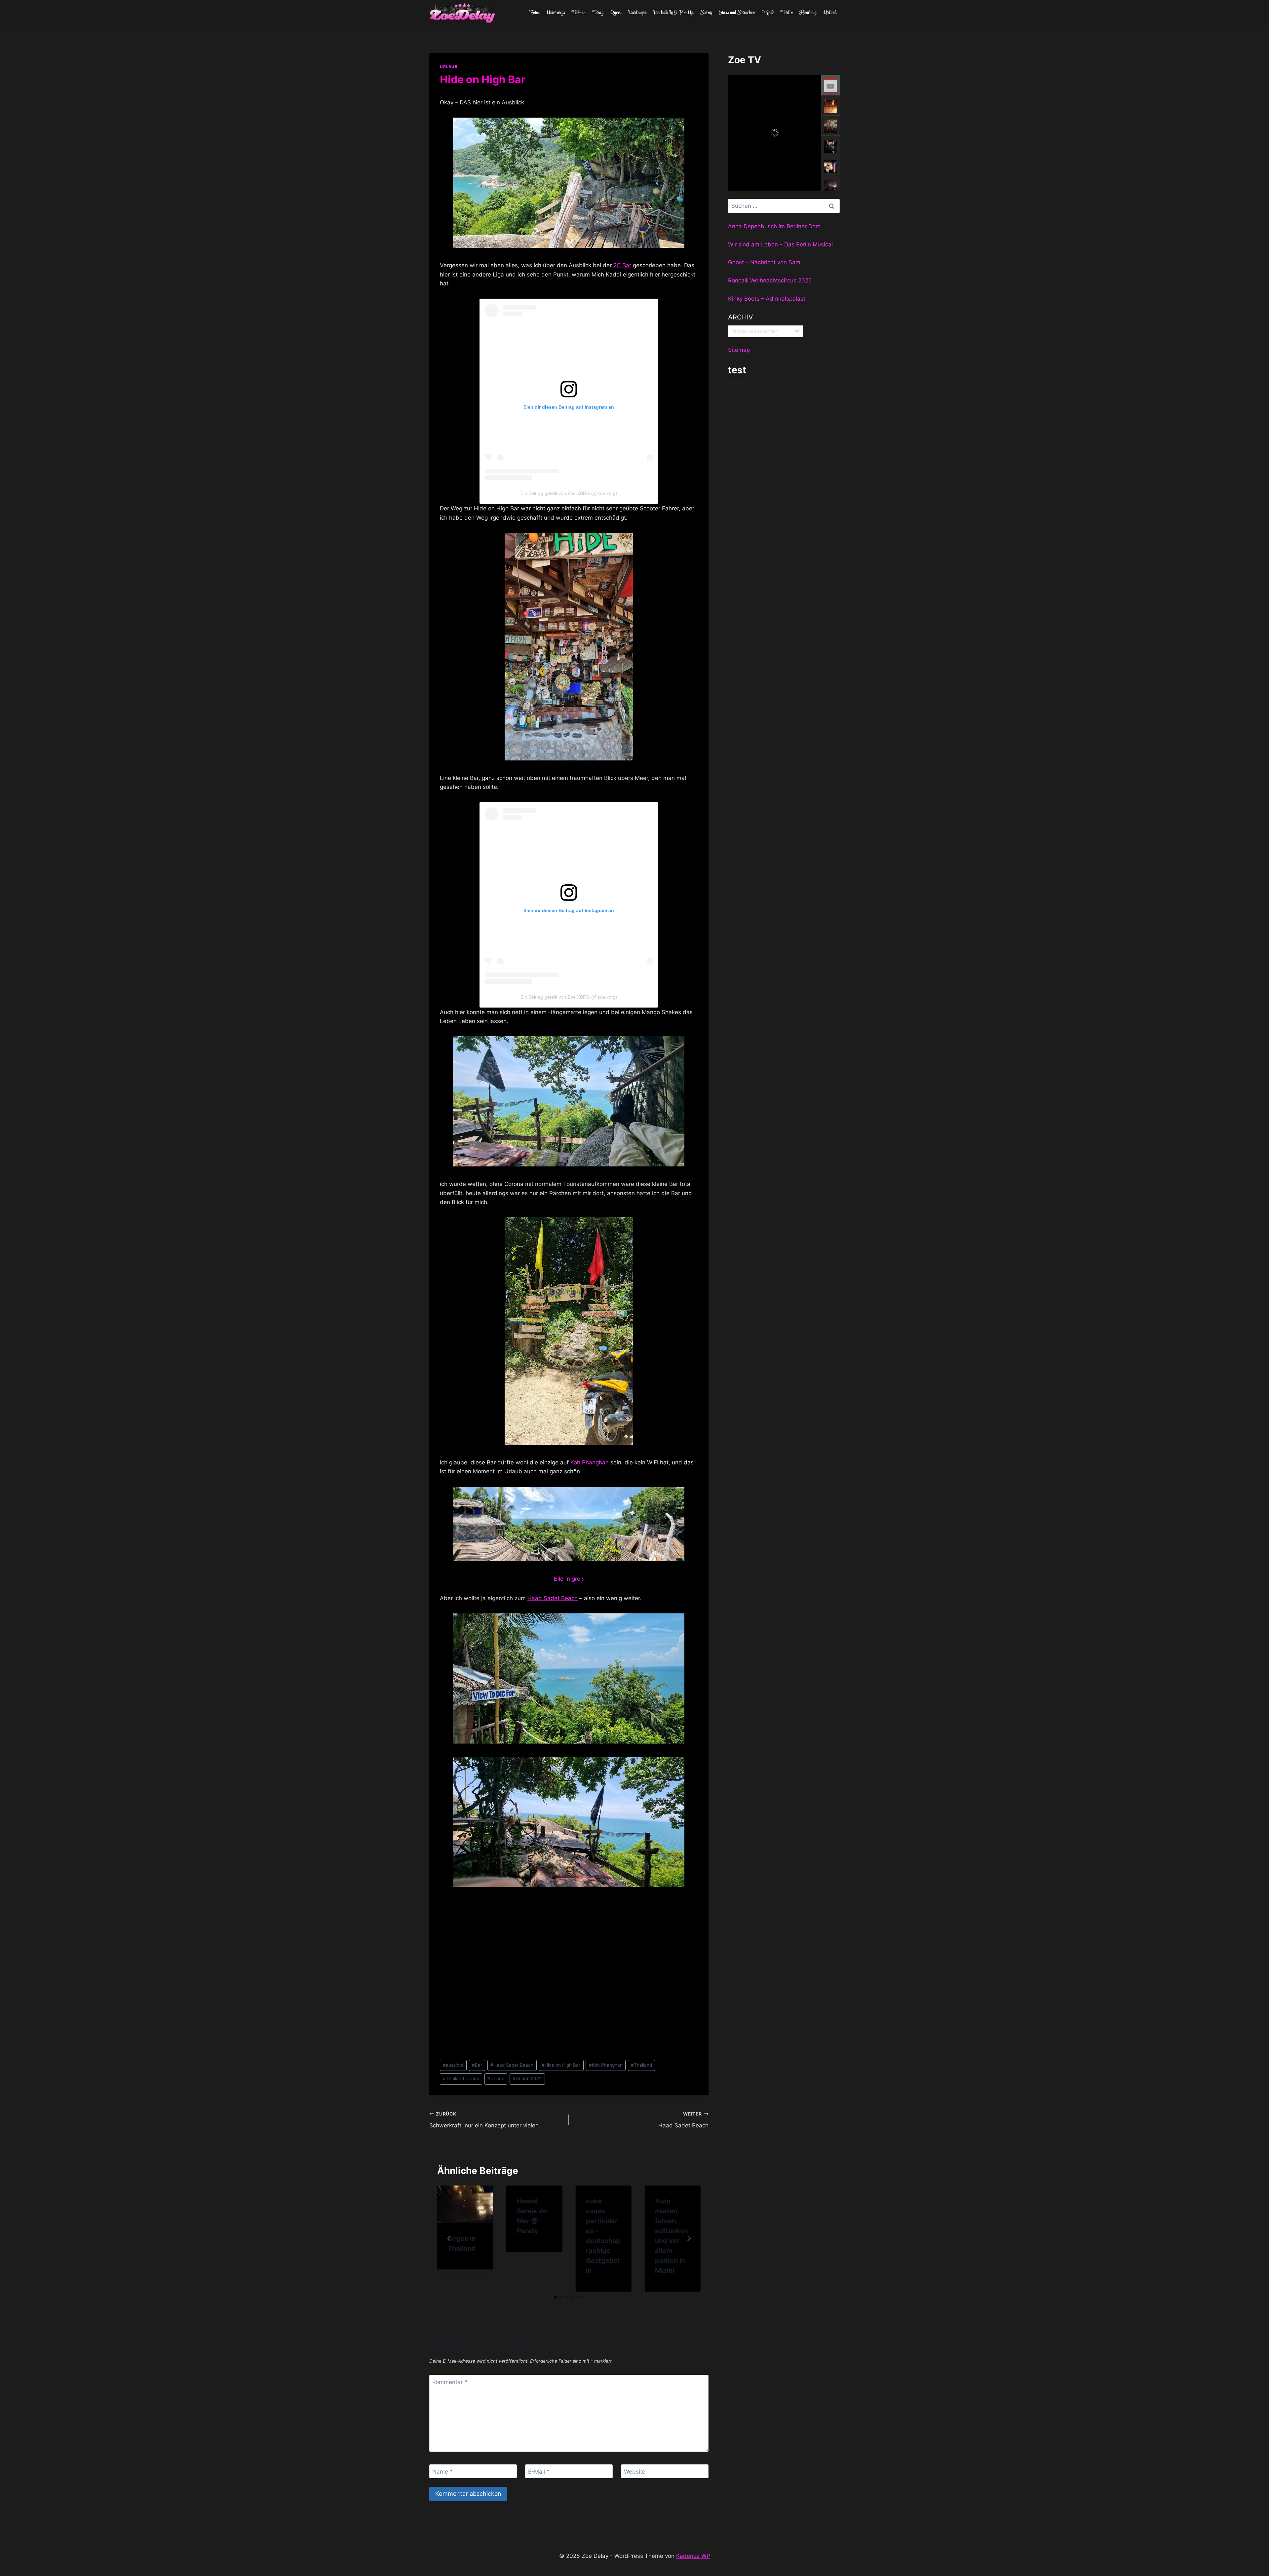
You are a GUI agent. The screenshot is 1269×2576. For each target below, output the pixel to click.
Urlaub (830, 13)
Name (442, 2472)
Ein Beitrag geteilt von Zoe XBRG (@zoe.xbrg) (569, 493)
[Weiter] (689, 2238)
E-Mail (539, 2472)
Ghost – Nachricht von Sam (764, 262)
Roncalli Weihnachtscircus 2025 (770, 280)
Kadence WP (693, 2556)
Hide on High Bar (561, 2065)
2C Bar (622, 265)
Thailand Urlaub (461, 2079)
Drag (598, 13)
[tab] (556, 2297)
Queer (616, 13)
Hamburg (808, 13)
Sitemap (739, 350)
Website (635, 2472)
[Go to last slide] (449, 2238)
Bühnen (579, 13)
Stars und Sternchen (737, 13)
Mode (768, 13)
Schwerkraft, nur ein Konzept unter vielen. (485, 2120)
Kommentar (450, 2382)
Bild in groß (569, 1579)
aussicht (453, 2065)
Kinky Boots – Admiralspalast (767, 299)
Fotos (534, 13)
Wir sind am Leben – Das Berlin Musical (780, 244)
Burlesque (637, 13)
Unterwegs (556, 13)
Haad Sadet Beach (553, 1598)
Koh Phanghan (590, 1462)
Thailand (641, 2065)
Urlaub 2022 (527, 2079)
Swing (706, 13)
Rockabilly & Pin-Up (673, 13)
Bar (477, 2065)
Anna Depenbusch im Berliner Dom (774, 226)
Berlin (787, 13)
